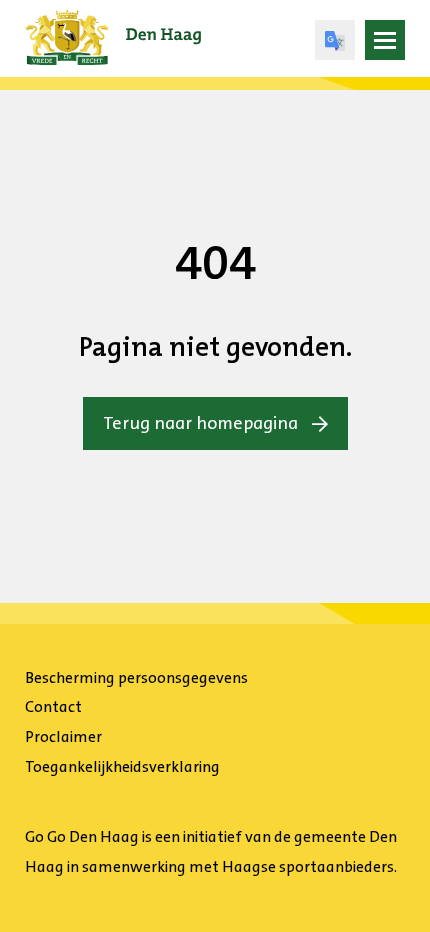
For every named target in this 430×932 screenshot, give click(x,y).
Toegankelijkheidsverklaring (122, 766)
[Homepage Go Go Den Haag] (113, 24)
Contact (53, 706)
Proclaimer (63, 736)
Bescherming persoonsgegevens (136, 677)
